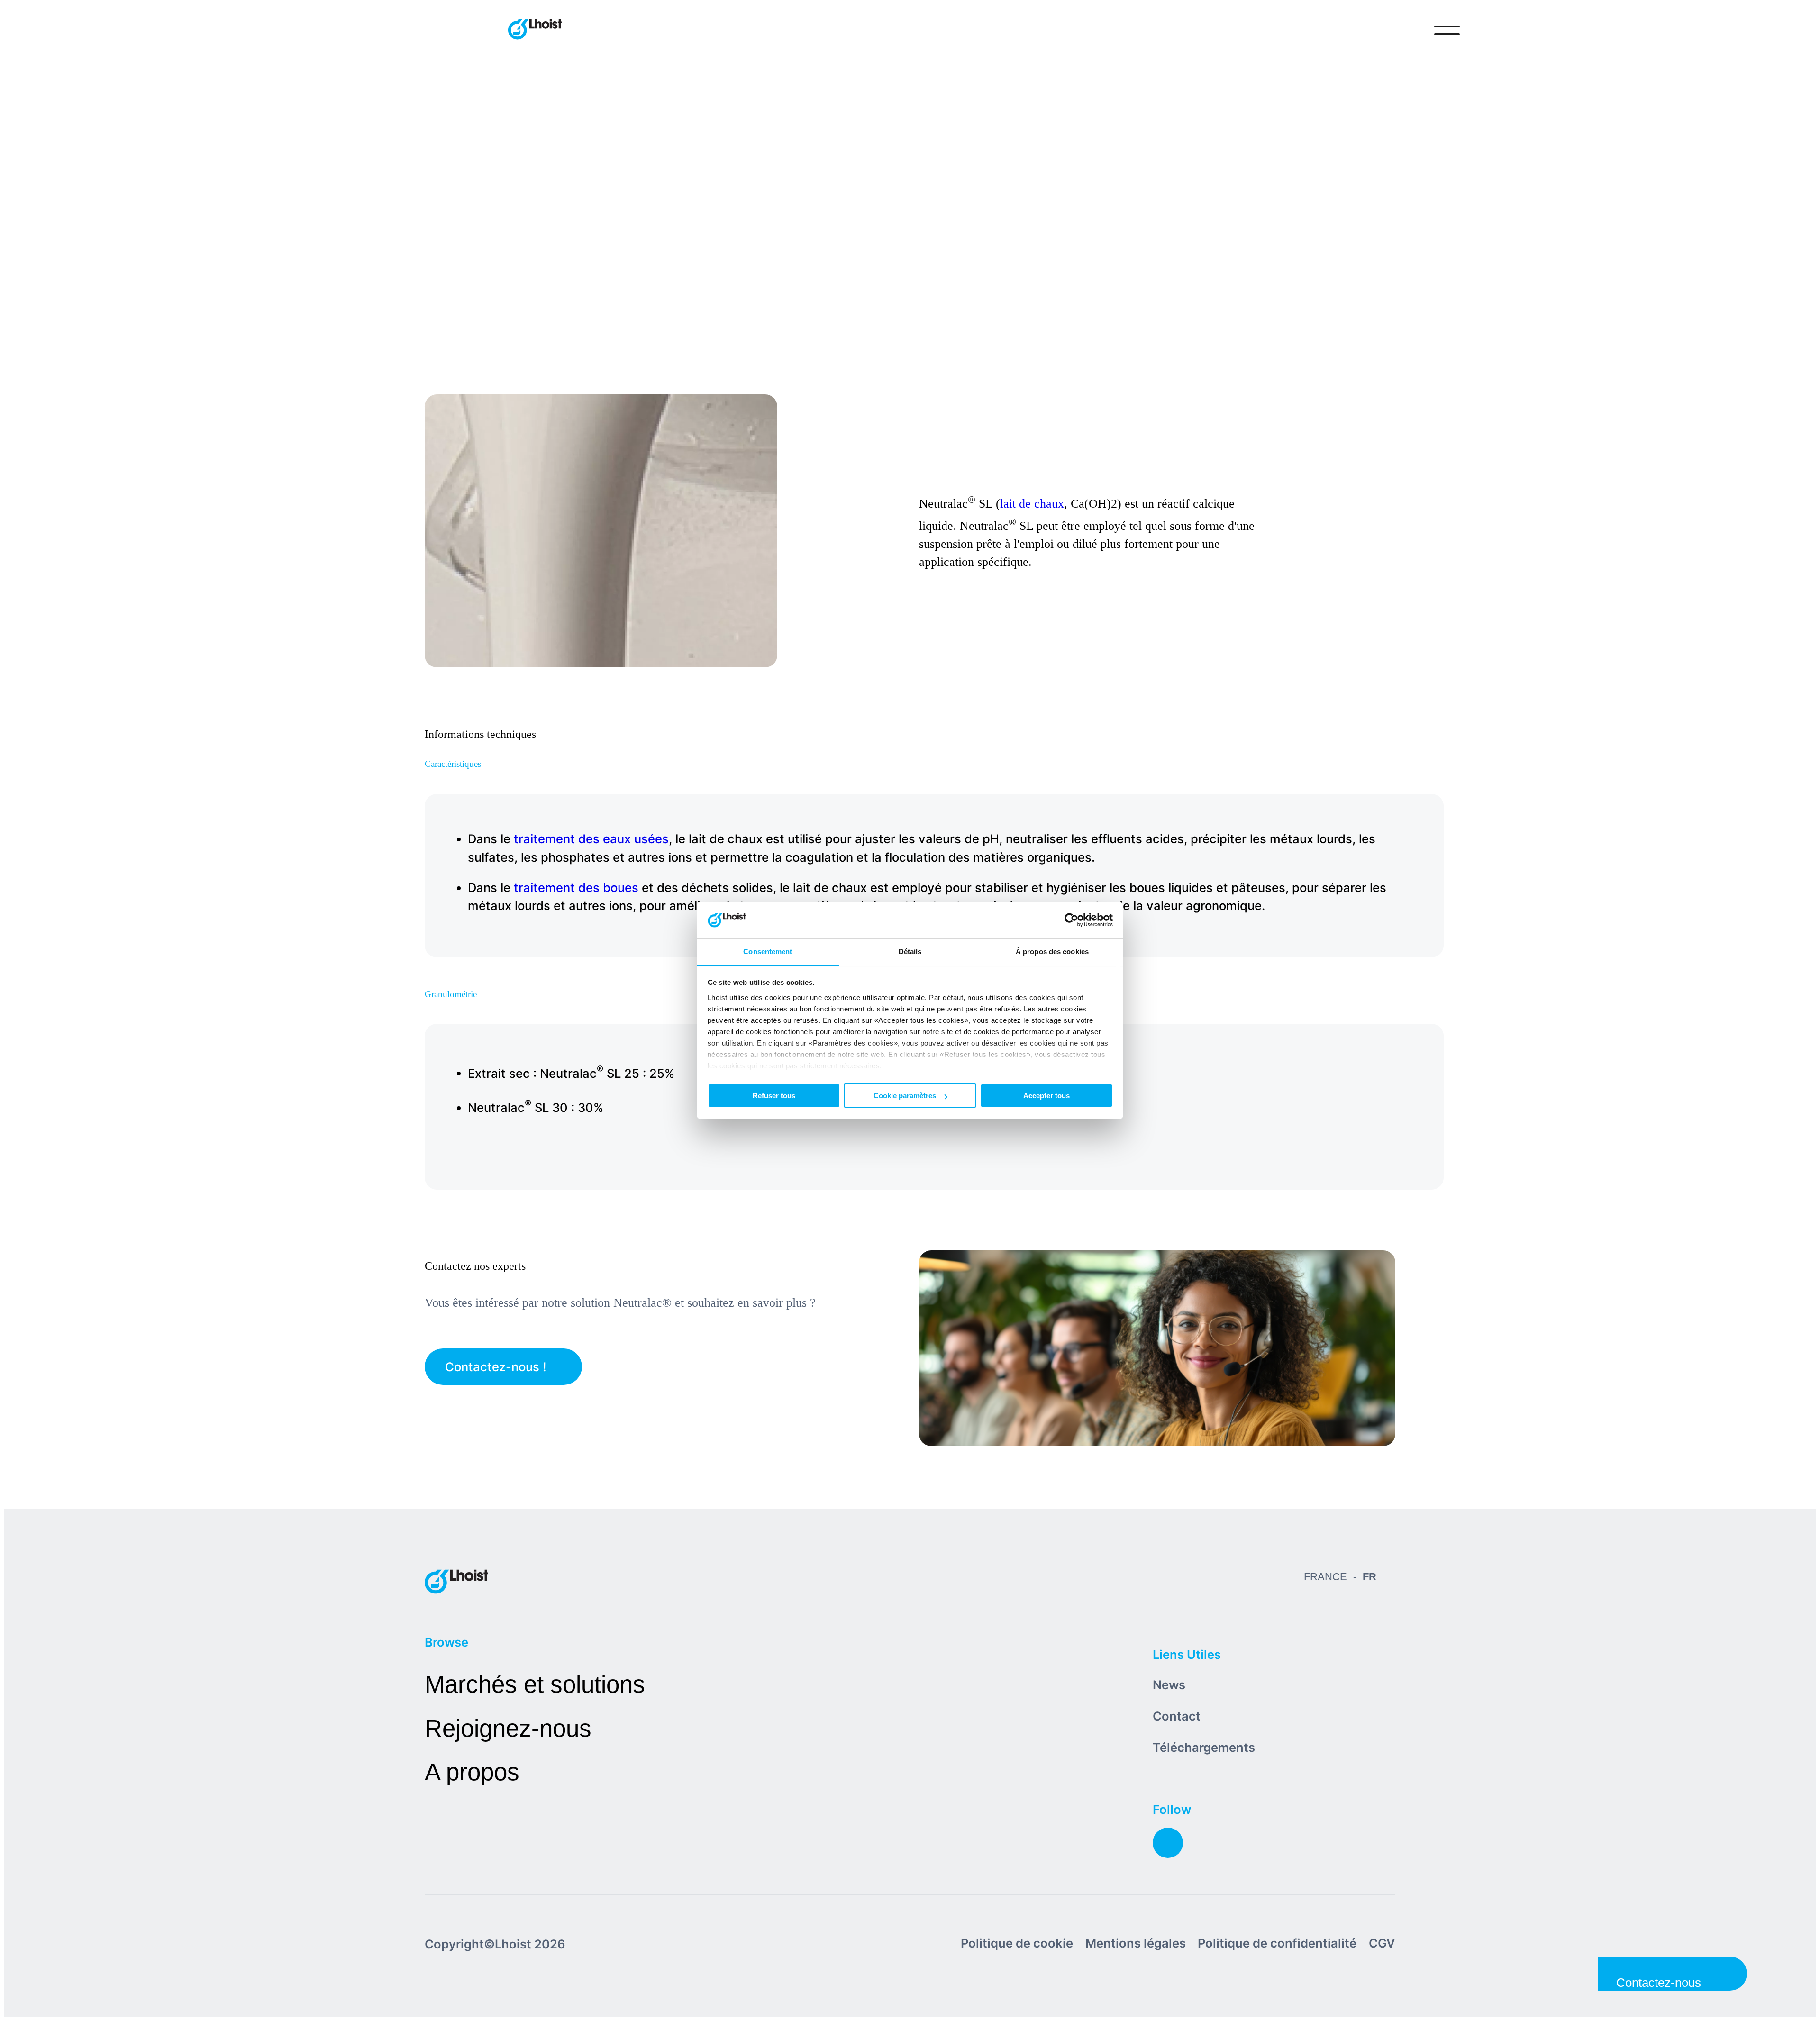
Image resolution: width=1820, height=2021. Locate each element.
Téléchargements (1204, 1747)
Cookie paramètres (905, 1096)
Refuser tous (774, 1096)
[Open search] (1408, 30)
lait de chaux (1032, 503)
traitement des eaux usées (591, 839)
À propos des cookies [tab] (1052, 951)
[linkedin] (1168, 1843)
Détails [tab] (910, 951)
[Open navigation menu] (1447, 30)
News (1169, 1685)
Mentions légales (1136, 1943)
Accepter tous (1046, 1096)
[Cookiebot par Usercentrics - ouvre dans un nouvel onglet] (1071, 920)
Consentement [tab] (768, 951)
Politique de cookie (1017, 1943)
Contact (1177, 1716)
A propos (472, 1772)
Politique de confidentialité (1277, 1943)
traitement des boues (576, 888)
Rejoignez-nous (508, 1728)
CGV (1382, 1943)
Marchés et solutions (535, 1684)
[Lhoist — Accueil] (535, 30)
